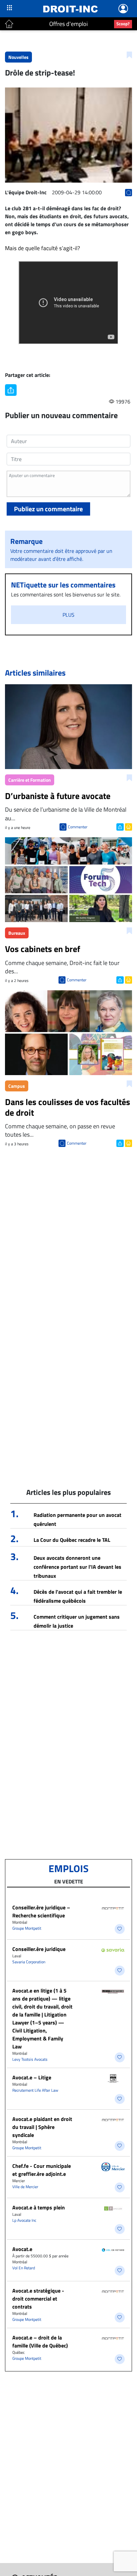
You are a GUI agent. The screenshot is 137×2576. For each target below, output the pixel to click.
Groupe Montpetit (27, 1928)
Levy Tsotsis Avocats (30, 2059)
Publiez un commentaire (48, 509)
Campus (17, 1086)
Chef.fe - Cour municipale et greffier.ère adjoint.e (42, 2170)
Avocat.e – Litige (32, 2077)
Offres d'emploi (68, 24)
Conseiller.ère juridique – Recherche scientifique (41, 1911)
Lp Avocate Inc (24, 2220)
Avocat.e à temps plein (39, 2207)
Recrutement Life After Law (35, 2090)
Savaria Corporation (29, 1962)
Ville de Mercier (25, 2187)
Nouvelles (18, 57)
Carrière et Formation (30, 780)
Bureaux (17, 933)
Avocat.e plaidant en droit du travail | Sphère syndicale (42, 2127)
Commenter (78, 827)
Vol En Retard (24, 2268)
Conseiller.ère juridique (39, 1949)
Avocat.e (22, 2249)
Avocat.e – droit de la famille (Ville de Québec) (40, 2341)
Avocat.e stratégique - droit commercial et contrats (38, 2299)
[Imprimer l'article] (128, 826)
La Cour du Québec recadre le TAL (72, 1540)
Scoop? (123, 24)
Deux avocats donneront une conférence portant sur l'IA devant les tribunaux (77, 1567)
